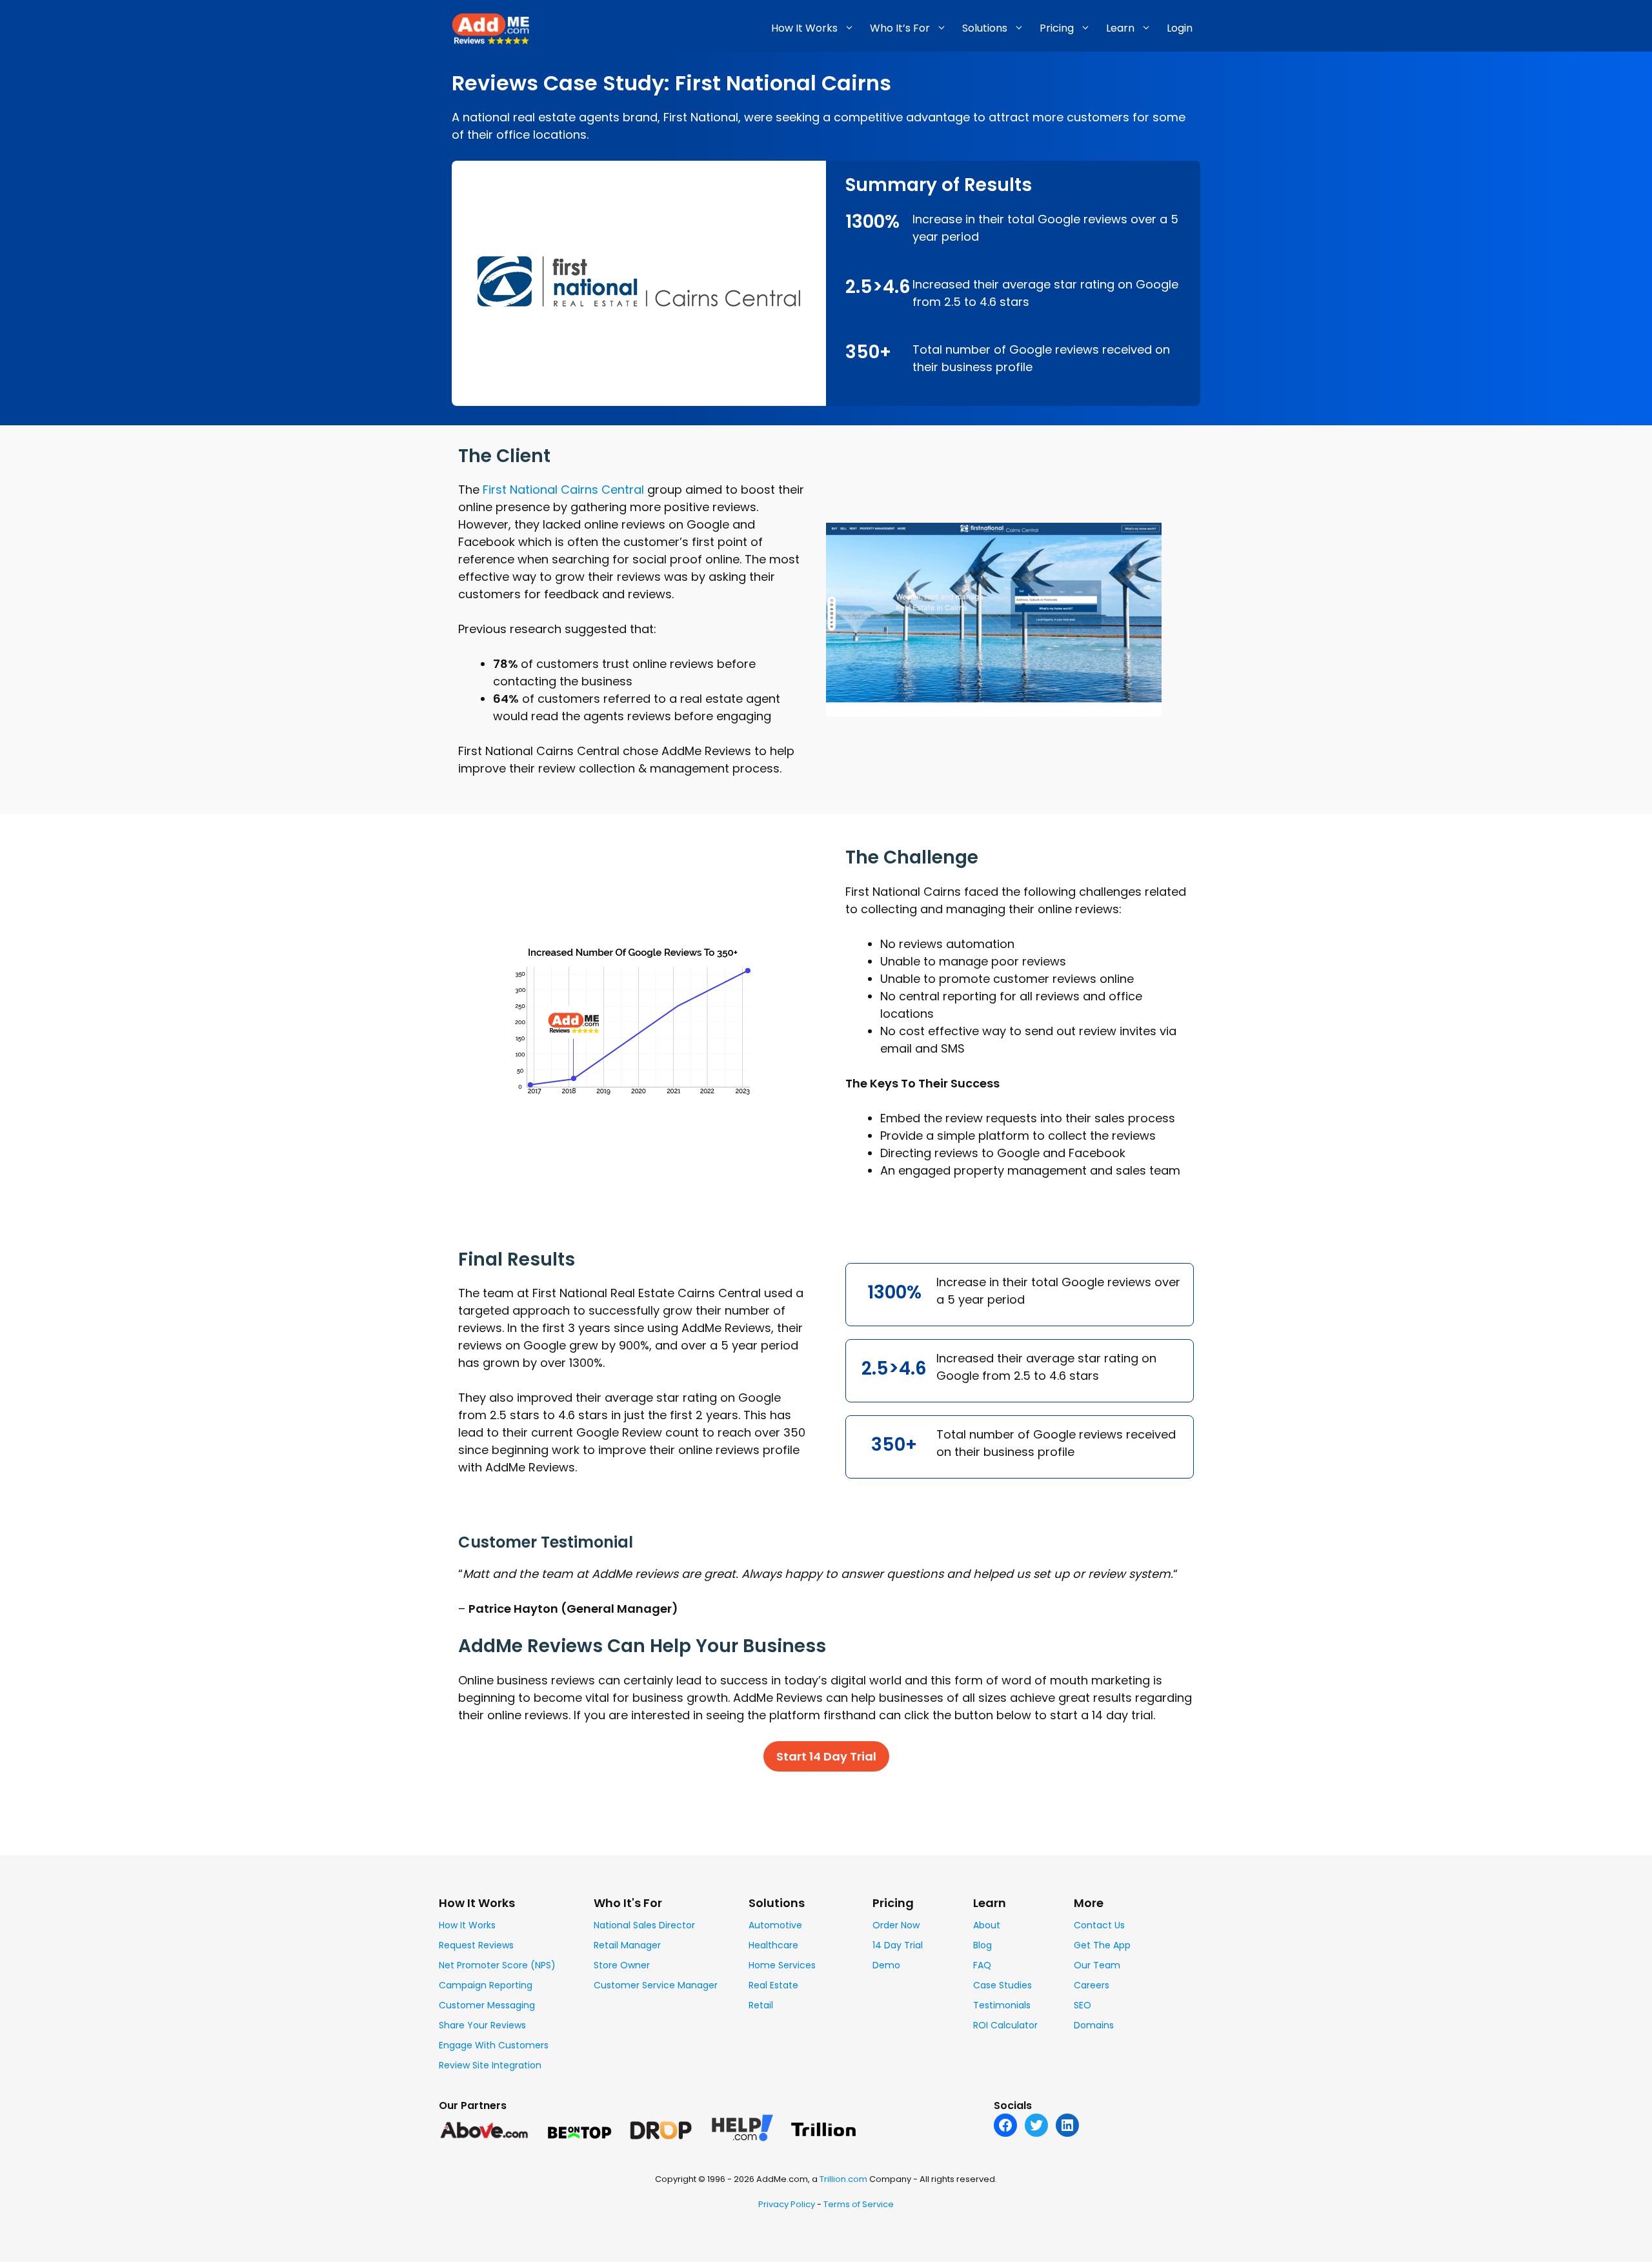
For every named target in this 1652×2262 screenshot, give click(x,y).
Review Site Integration (490, 2065)
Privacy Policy (787, 2204)
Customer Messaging (487, 2005)
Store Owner (622, 1965)
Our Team (1097, 1965)
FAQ (982, 1965)
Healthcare (773, 1945)
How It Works (467, 1925)
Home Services (782, 1965)
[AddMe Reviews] (490, 27)
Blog (982, 1945)
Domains (1094, 2025)
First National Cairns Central (563, 490)
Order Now (896, 1925)
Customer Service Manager (656, 1985)
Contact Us (1099, 1925)
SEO (1083, 2005)
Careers (1092, 1985)
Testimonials (1002, 2005)
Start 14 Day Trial (826, 1756)
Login (1180, 28)
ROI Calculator (1005, 2025)
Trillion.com (843, 2179)
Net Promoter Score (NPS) (497, 1965)
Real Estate (773, 1985)
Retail (761, 2005)
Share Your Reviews (482, 2025)
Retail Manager (627, 1945)
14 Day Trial (898, 1945)
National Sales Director (644, 1925)
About (987, 1925)
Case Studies (1002, 1985)
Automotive (775, 1925)
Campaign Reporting (486, 1985)
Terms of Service (859, 2204)
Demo (886, 1965)
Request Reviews (476, 1945)
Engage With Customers (494, 2045)
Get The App (1102, 1945)
